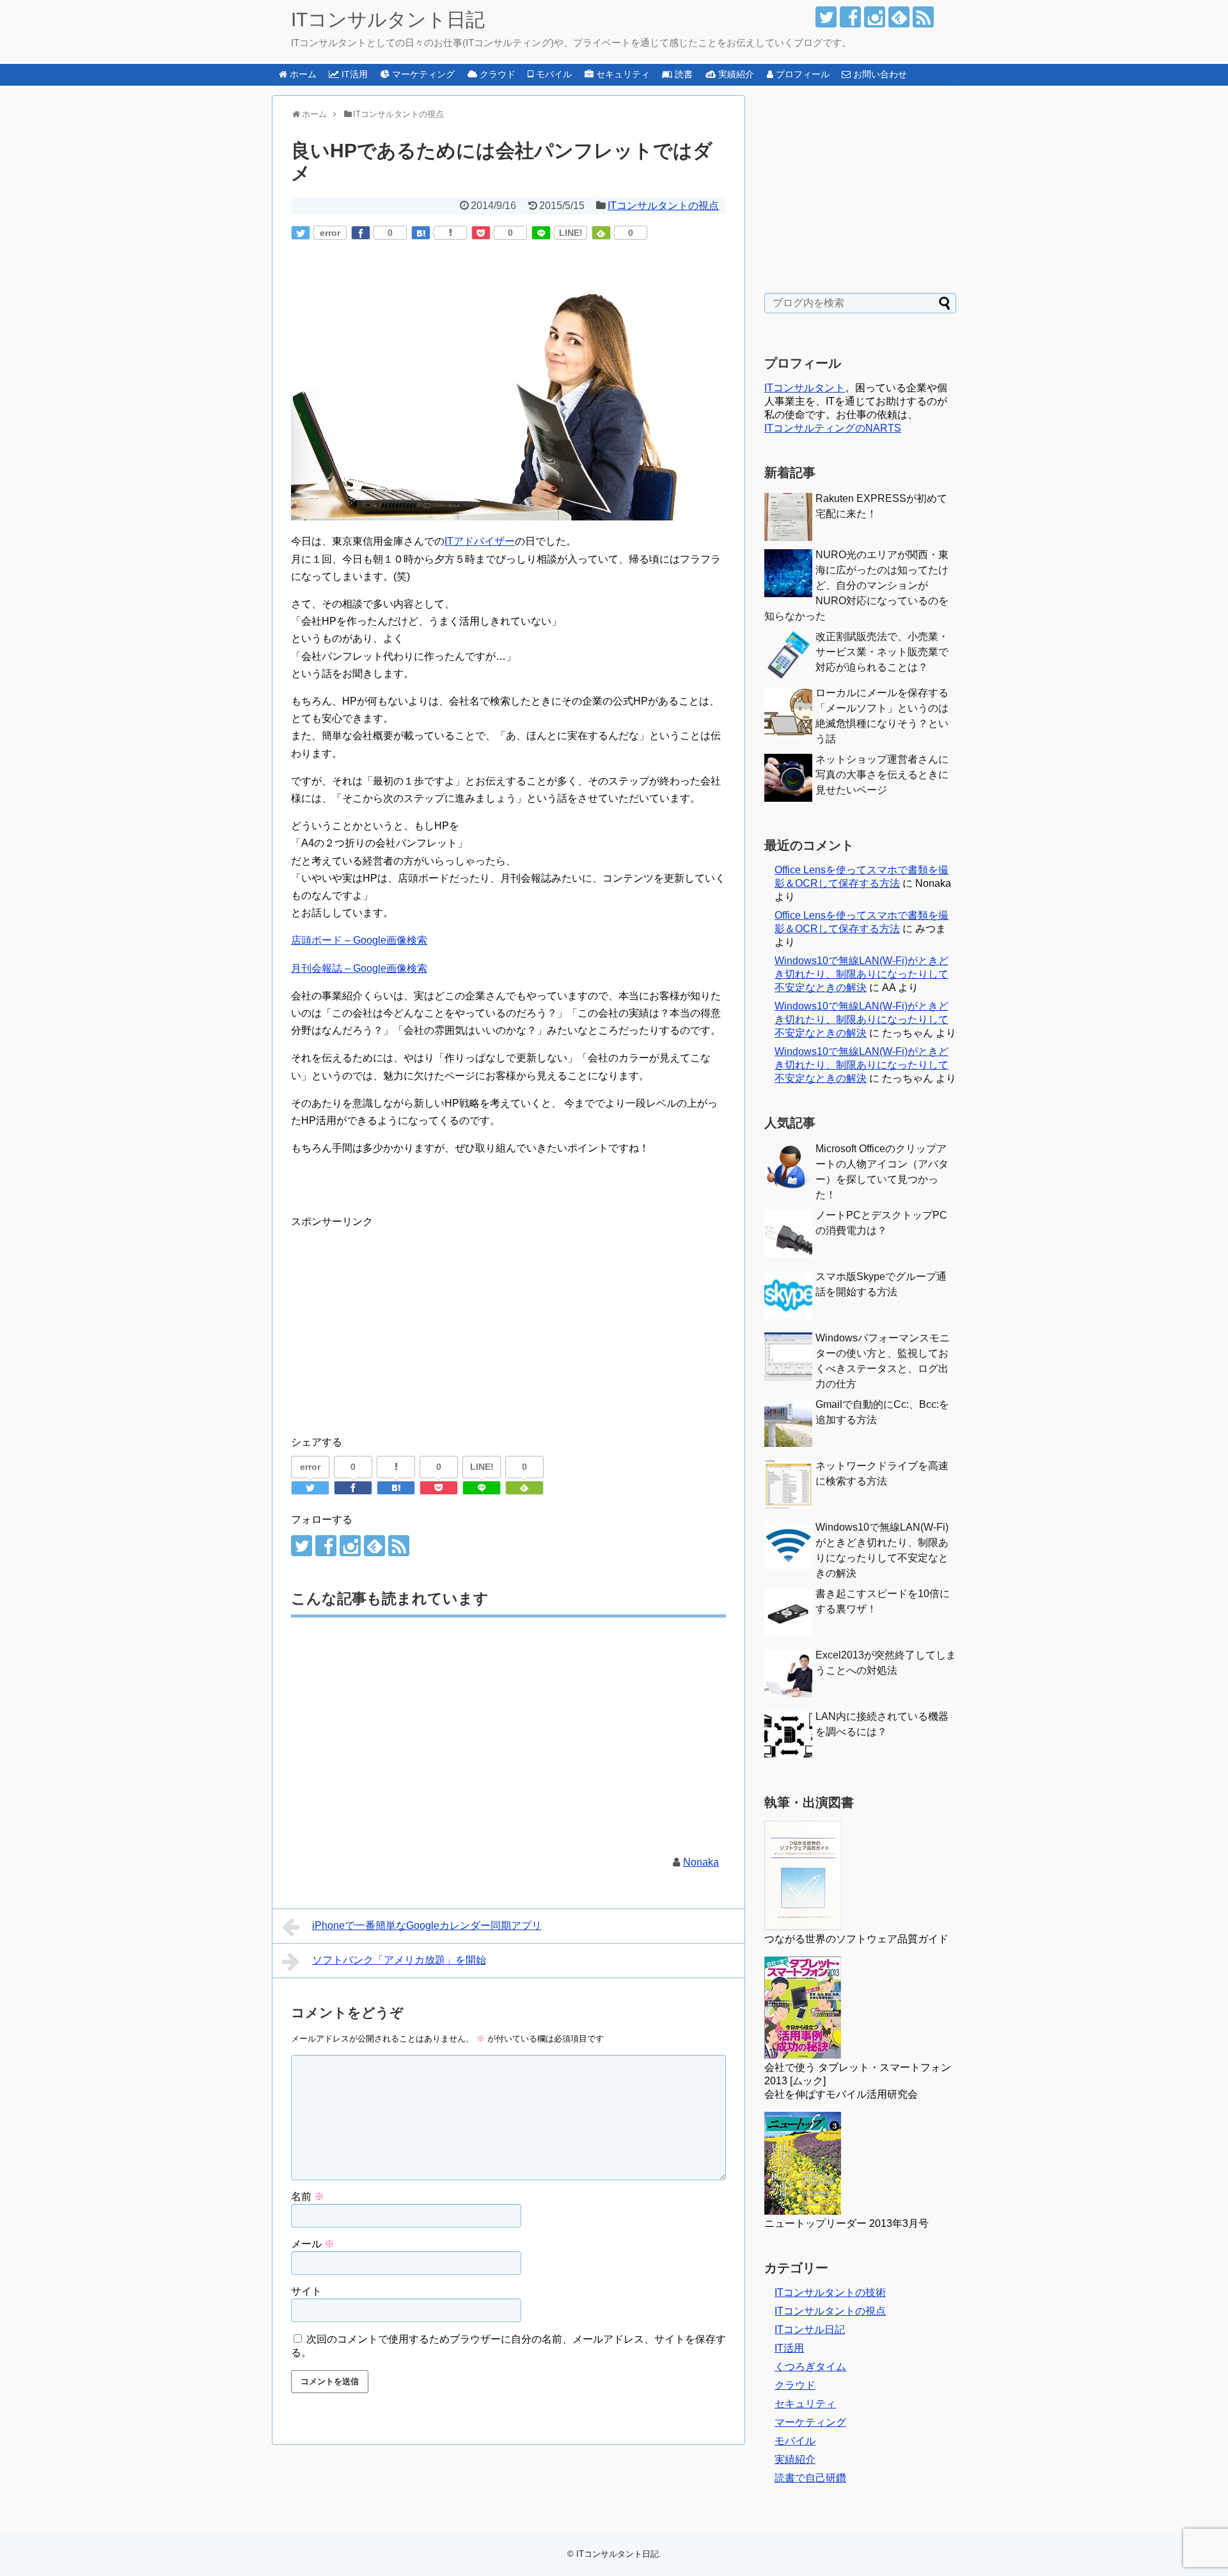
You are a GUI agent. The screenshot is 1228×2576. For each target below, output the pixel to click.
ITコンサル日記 (810, 2330)
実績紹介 (795, 2459)
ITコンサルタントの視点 (663, 206)
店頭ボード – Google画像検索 (359, 940)
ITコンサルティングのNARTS (833, 428)
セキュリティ (805, 2404)
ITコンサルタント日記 (388, 20)
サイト (306, 2291)
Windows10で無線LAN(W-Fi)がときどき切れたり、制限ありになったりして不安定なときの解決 (862, 974)
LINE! (571, 233)
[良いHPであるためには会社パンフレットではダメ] (421, 233)
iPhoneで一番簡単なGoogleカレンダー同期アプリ (427, 1925)
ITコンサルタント (805, 388)
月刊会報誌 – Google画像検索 (359, 968)
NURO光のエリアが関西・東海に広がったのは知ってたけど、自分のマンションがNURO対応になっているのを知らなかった (856, 585)
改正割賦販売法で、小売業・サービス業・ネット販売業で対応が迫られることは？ (882, 652)
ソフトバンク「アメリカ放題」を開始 (399, 1960)
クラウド (795, 2385)
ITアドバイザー (480, 541)
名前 (308, 2197)
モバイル (795, 2441)
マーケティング (810, 2422)
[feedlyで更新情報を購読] (899, 17)
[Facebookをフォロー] (850, 17)
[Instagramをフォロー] (875, 17)
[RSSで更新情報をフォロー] (923, 17)
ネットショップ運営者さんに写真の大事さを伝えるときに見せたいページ (882, 775)
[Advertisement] (398, 1320)
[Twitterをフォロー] (826, 17)
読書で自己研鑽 (810, 2478)
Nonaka (701, 1862)
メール (313, 2244)
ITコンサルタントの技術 (830, 2292)
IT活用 (789, 2348)
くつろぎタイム (810, 2367)
